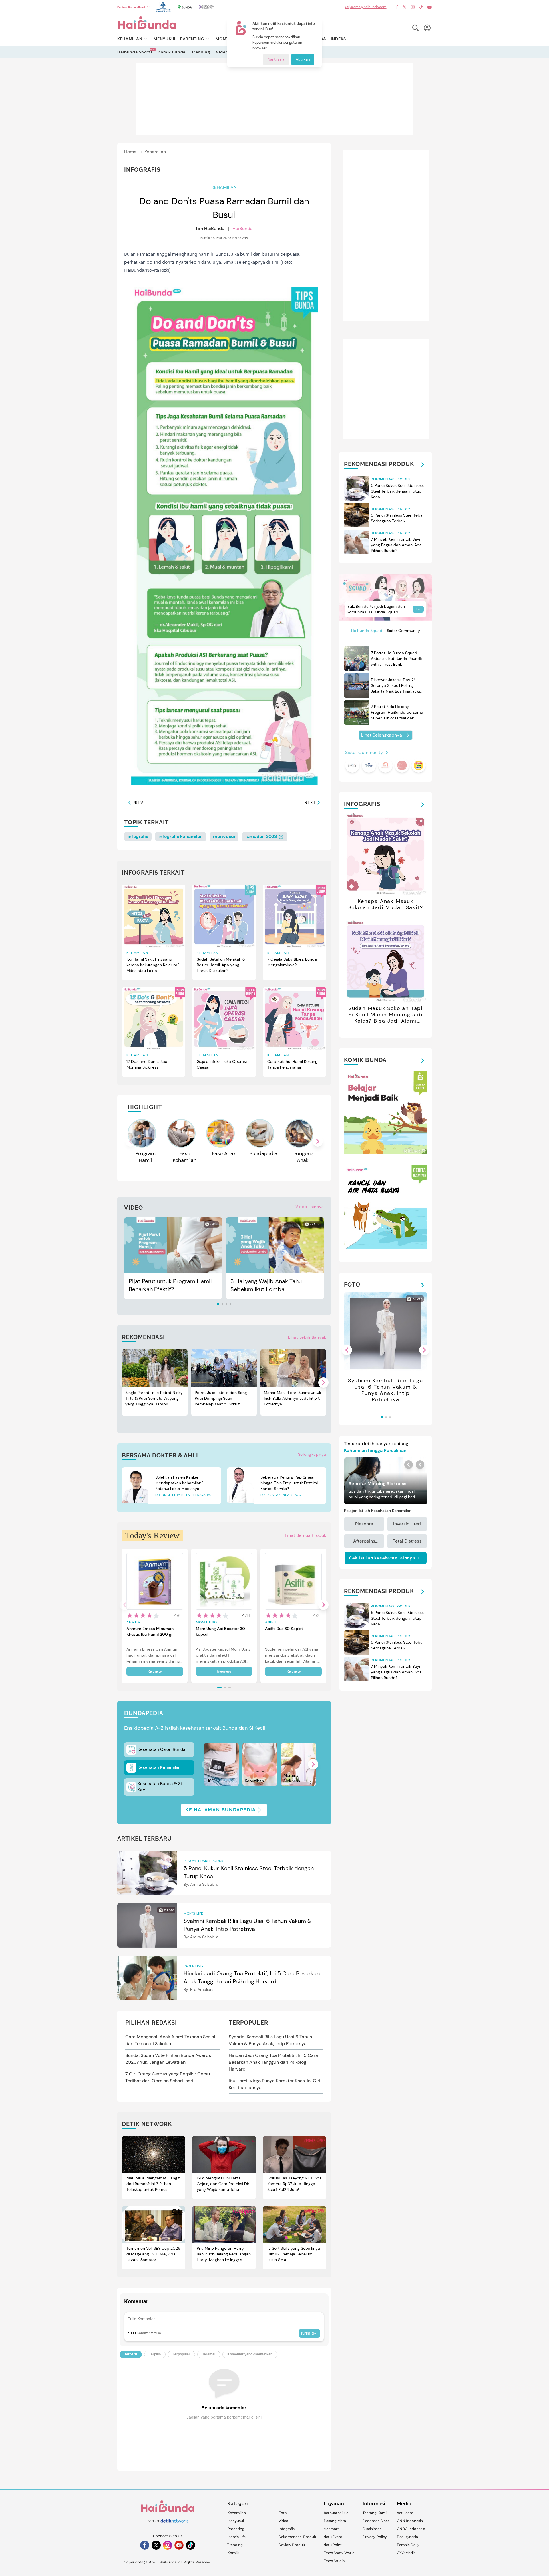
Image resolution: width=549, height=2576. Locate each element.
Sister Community (403, 631)
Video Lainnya (310, 1207)
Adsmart (331, 2529)
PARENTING (192, 39)
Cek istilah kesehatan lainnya (382, 1558)
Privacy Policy (375, 2537)
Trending (201, 52)
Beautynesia (407, 2537)
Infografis (287, 2529)
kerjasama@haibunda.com (365, 7)
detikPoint (333, 2545)
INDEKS (338, 39)
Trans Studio (334, 2561)
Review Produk (292, 2545)
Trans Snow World (339, 2553)
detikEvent (333, 2537)
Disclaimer (372, 2529)
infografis (138, 836)
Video (222, 52)
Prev (138, 803)
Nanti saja (276, 60)
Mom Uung (207, 1622)
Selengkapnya (312, 1454)
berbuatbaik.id (336, 2513)
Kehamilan (155, 152)
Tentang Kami (375, 2513)
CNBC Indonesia (411, 2529)
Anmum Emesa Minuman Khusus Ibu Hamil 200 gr (150, 1631)
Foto (283, 2513)
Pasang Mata (335, 2521)
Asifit (271, 1622)
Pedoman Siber (376, 2521)
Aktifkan (303, 60)
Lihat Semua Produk (306, 1535)
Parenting (236, 2529)
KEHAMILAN (130, 39)
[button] (318, 1141)
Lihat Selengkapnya (382, 735)
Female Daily (408, 2545)
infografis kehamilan (181, 836)
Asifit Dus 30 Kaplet (284, 1629)
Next (310, 803)
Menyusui (236, 2521)
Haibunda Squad (367, 631)
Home (130, 152)
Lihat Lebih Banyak (307, 1337)
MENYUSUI (165, 39)
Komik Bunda (172, 52)
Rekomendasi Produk (297, 2537)
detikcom (405, 2513)
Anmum (134, 1622)
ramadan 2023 (262, 836)
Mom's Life (236, 2537)
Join (418, 609)
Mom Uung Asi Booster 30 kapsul (220, 1631)
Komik (233, 2553)
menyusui (224, 836)
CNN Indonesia (410, 2521)
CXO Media (406, 2553)
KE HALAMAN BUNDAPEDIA (221, 1810)
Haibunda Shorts (135, 52)
